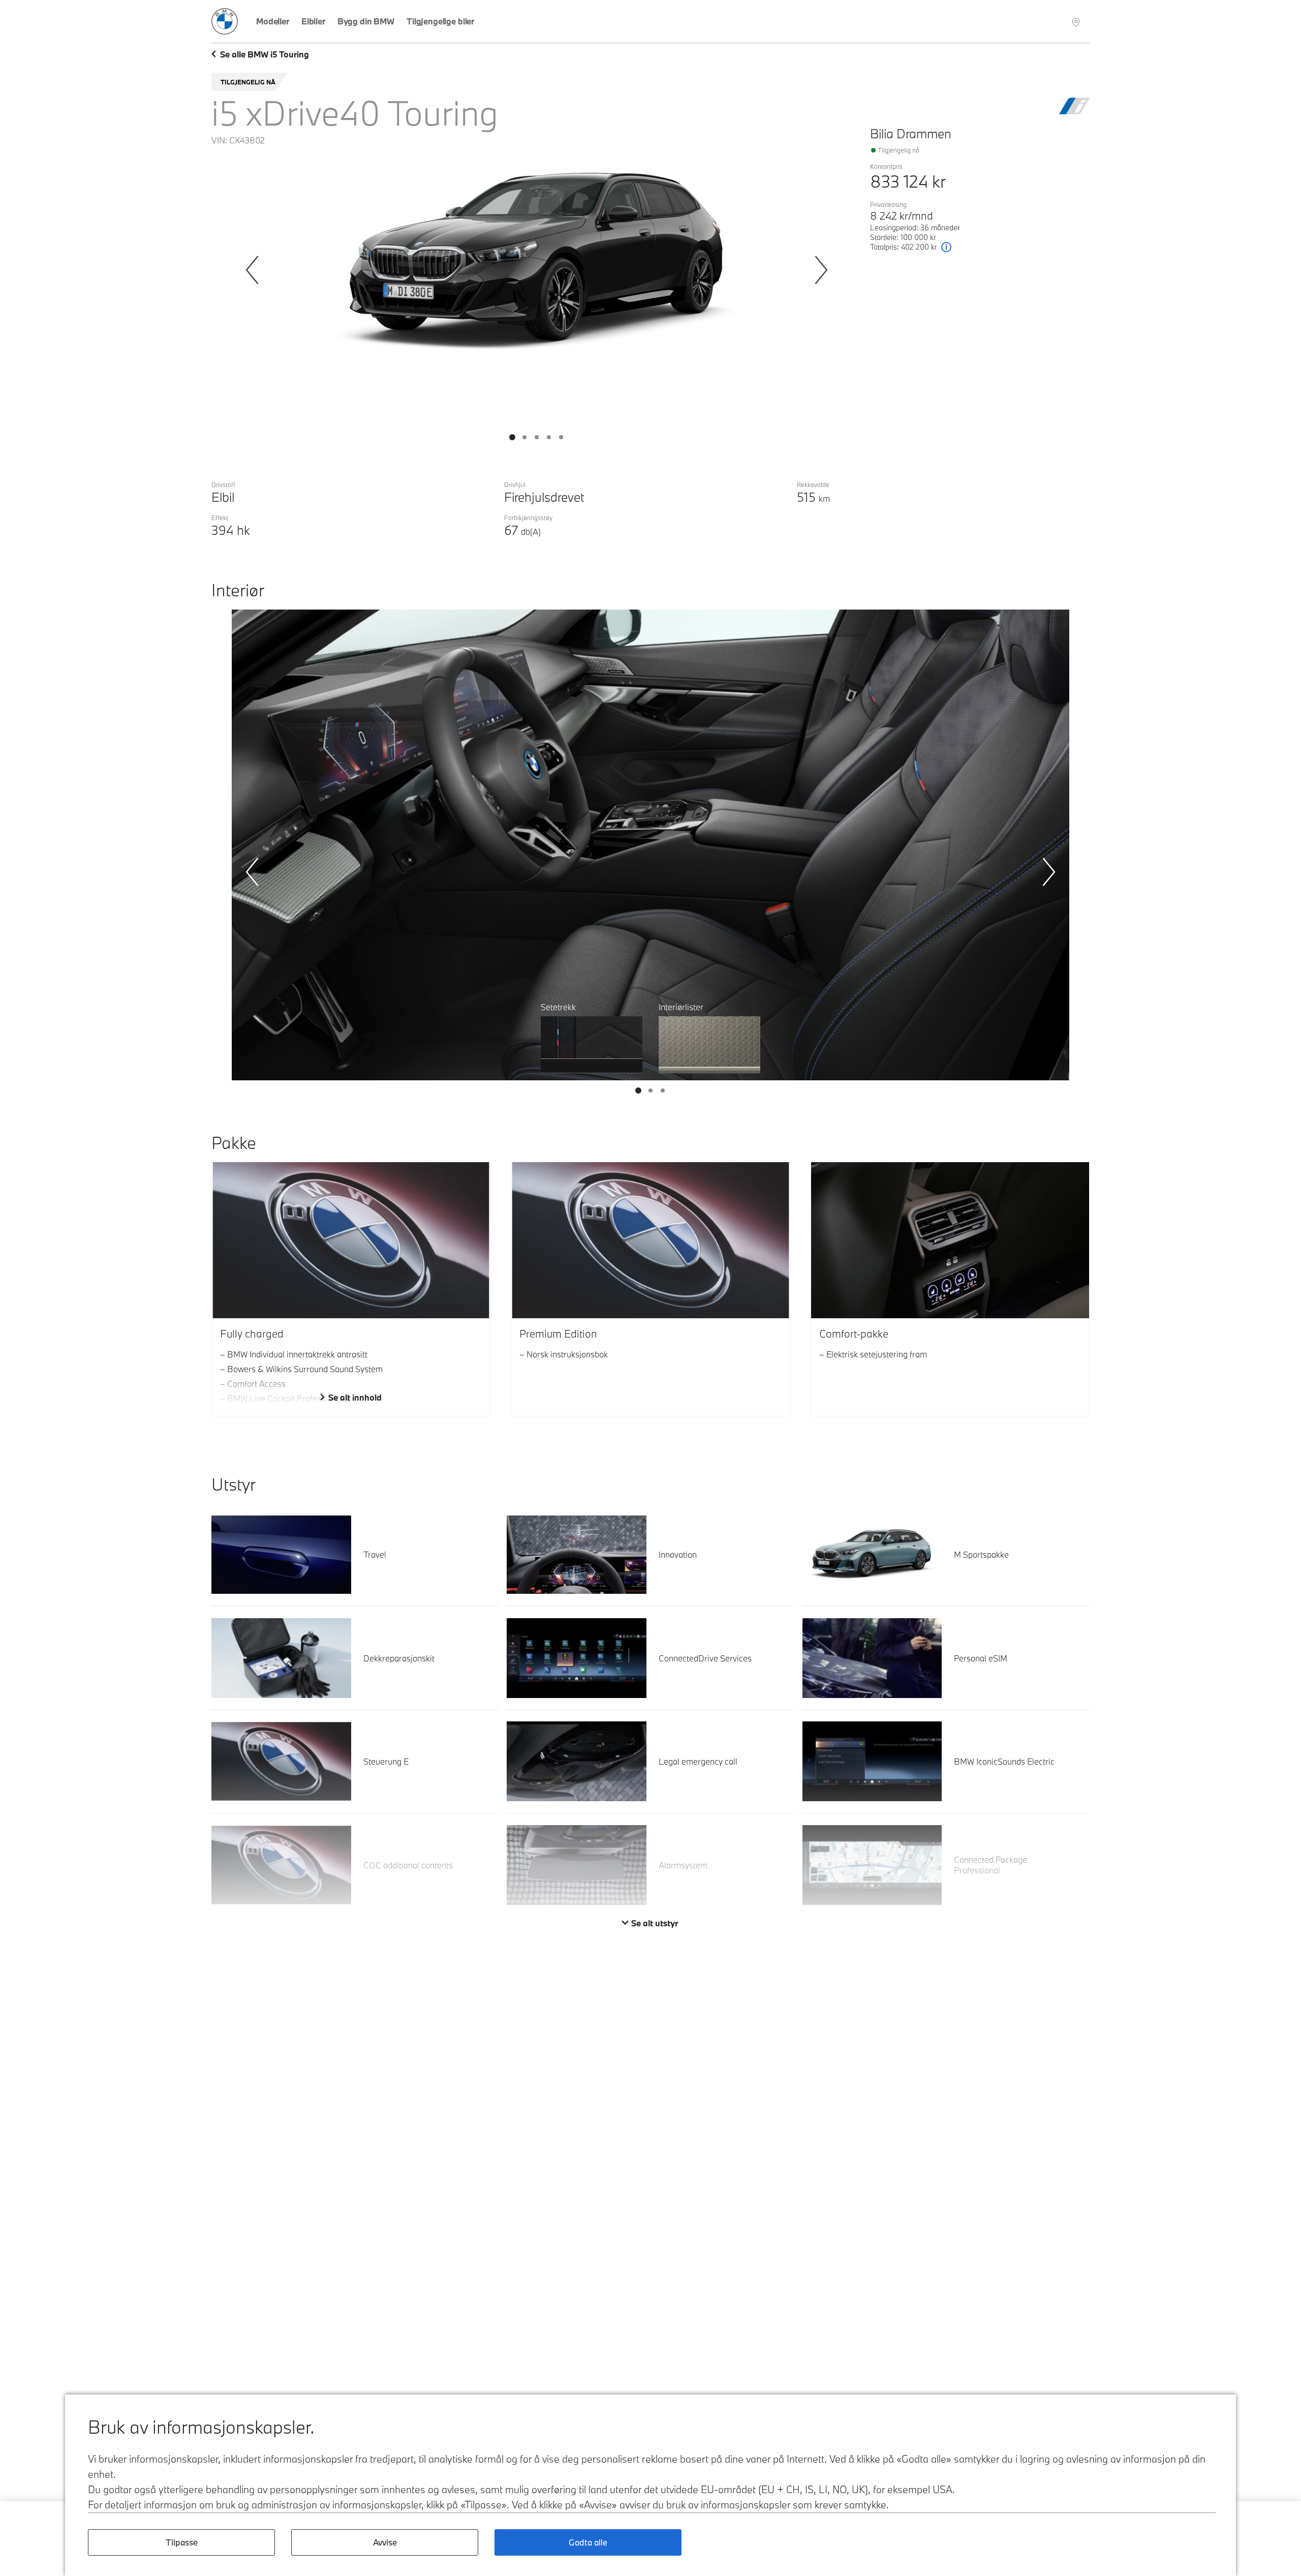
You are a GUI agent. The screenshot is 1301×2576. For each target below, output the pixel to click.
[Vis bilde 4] (561, 437)
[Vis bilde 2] (537, 437)
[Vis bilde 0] (512, 437)
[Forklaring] (946, 247)
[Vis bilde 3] (549, 437)
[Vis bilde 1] (524, 437)
